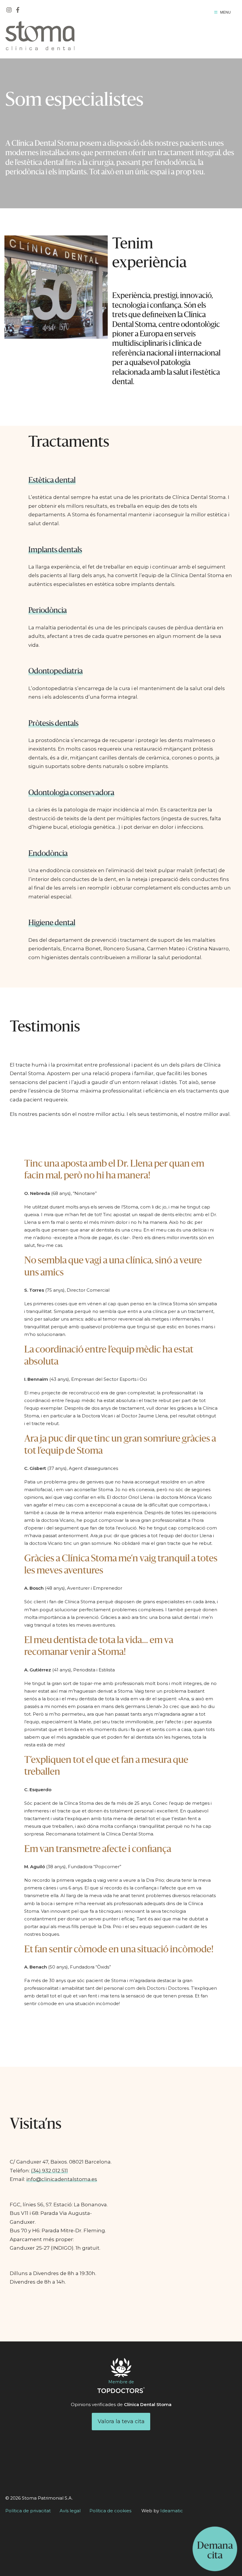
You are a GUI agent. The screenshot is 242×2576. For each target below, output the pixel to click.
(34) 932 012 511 (49, 2171)
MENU (225, 12)
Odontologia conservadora (71, 793)
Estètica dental (52, 481)
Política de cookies (110, 2511)
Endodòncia (48, 854)
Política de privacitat (28, 2511)
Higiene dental (52, 923)
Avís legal (70, 2511)
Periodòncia (48, 611)
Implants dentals (55, 550)
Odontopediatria (55, 672)
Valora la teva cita (121, 2421)
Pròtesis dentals (53, 724)
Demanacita (215, 2551)
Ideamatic (172, 2511)
